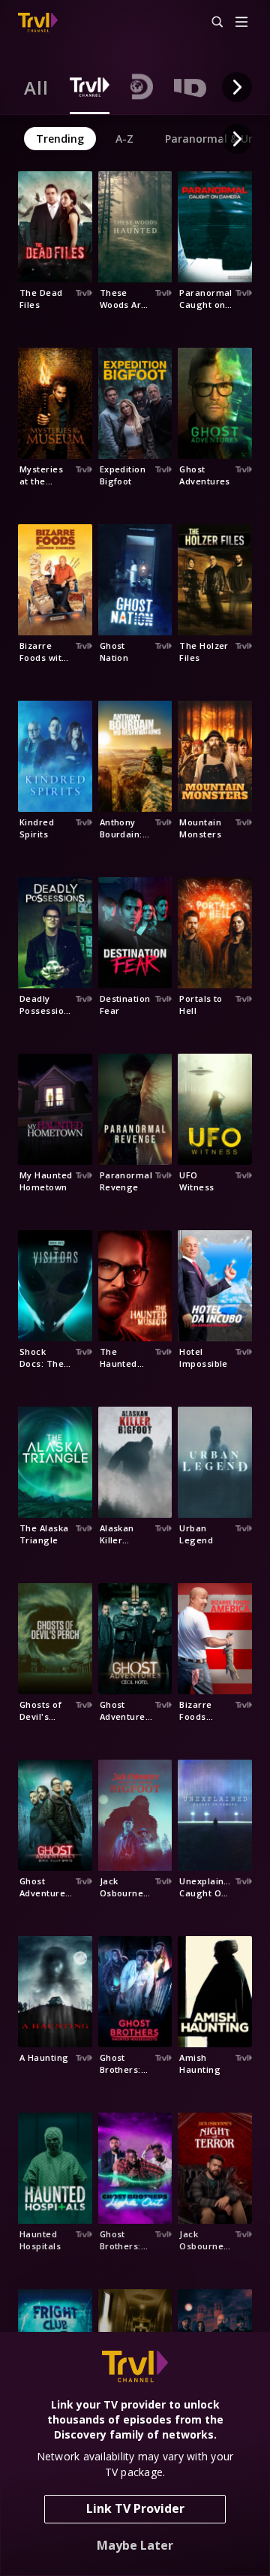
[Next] (237, 87)
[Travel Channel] (38, 23)
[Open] (241, 23)
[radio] (36, 87)
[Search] (211, 23)
